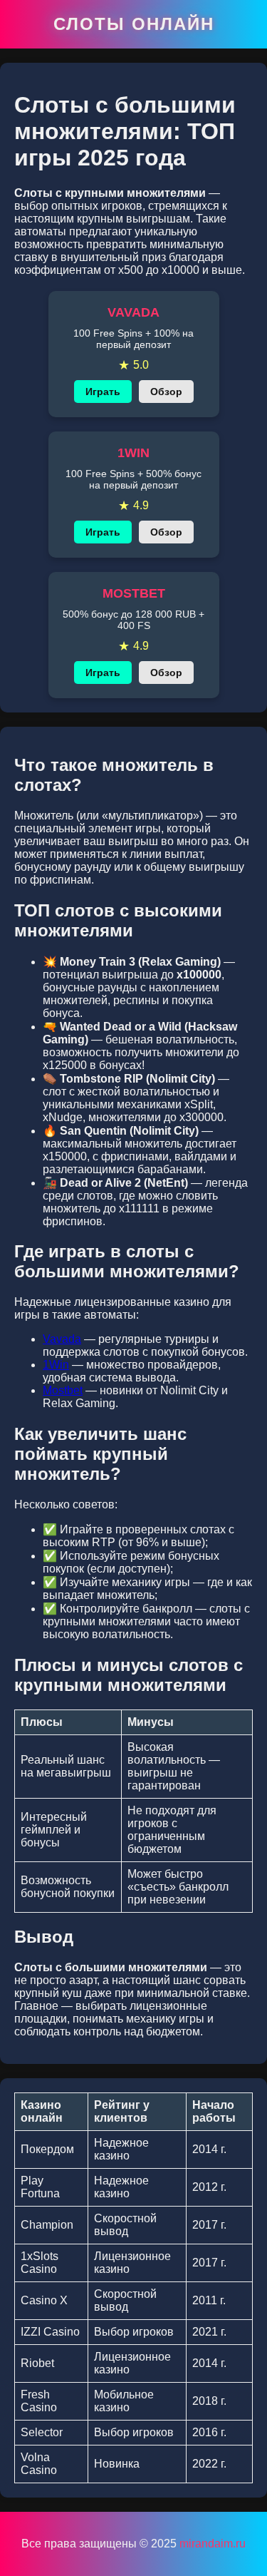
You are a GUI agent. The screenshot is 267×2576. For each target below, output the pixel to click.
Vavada (62, 1339)
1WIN (133, 453)
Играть (103, 392)
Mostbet (63, 1390)
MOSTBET (134, 593)
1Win (56, 1365)
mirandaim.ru (213, 2544)
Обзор (166, 392)
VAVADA (133, 312)
